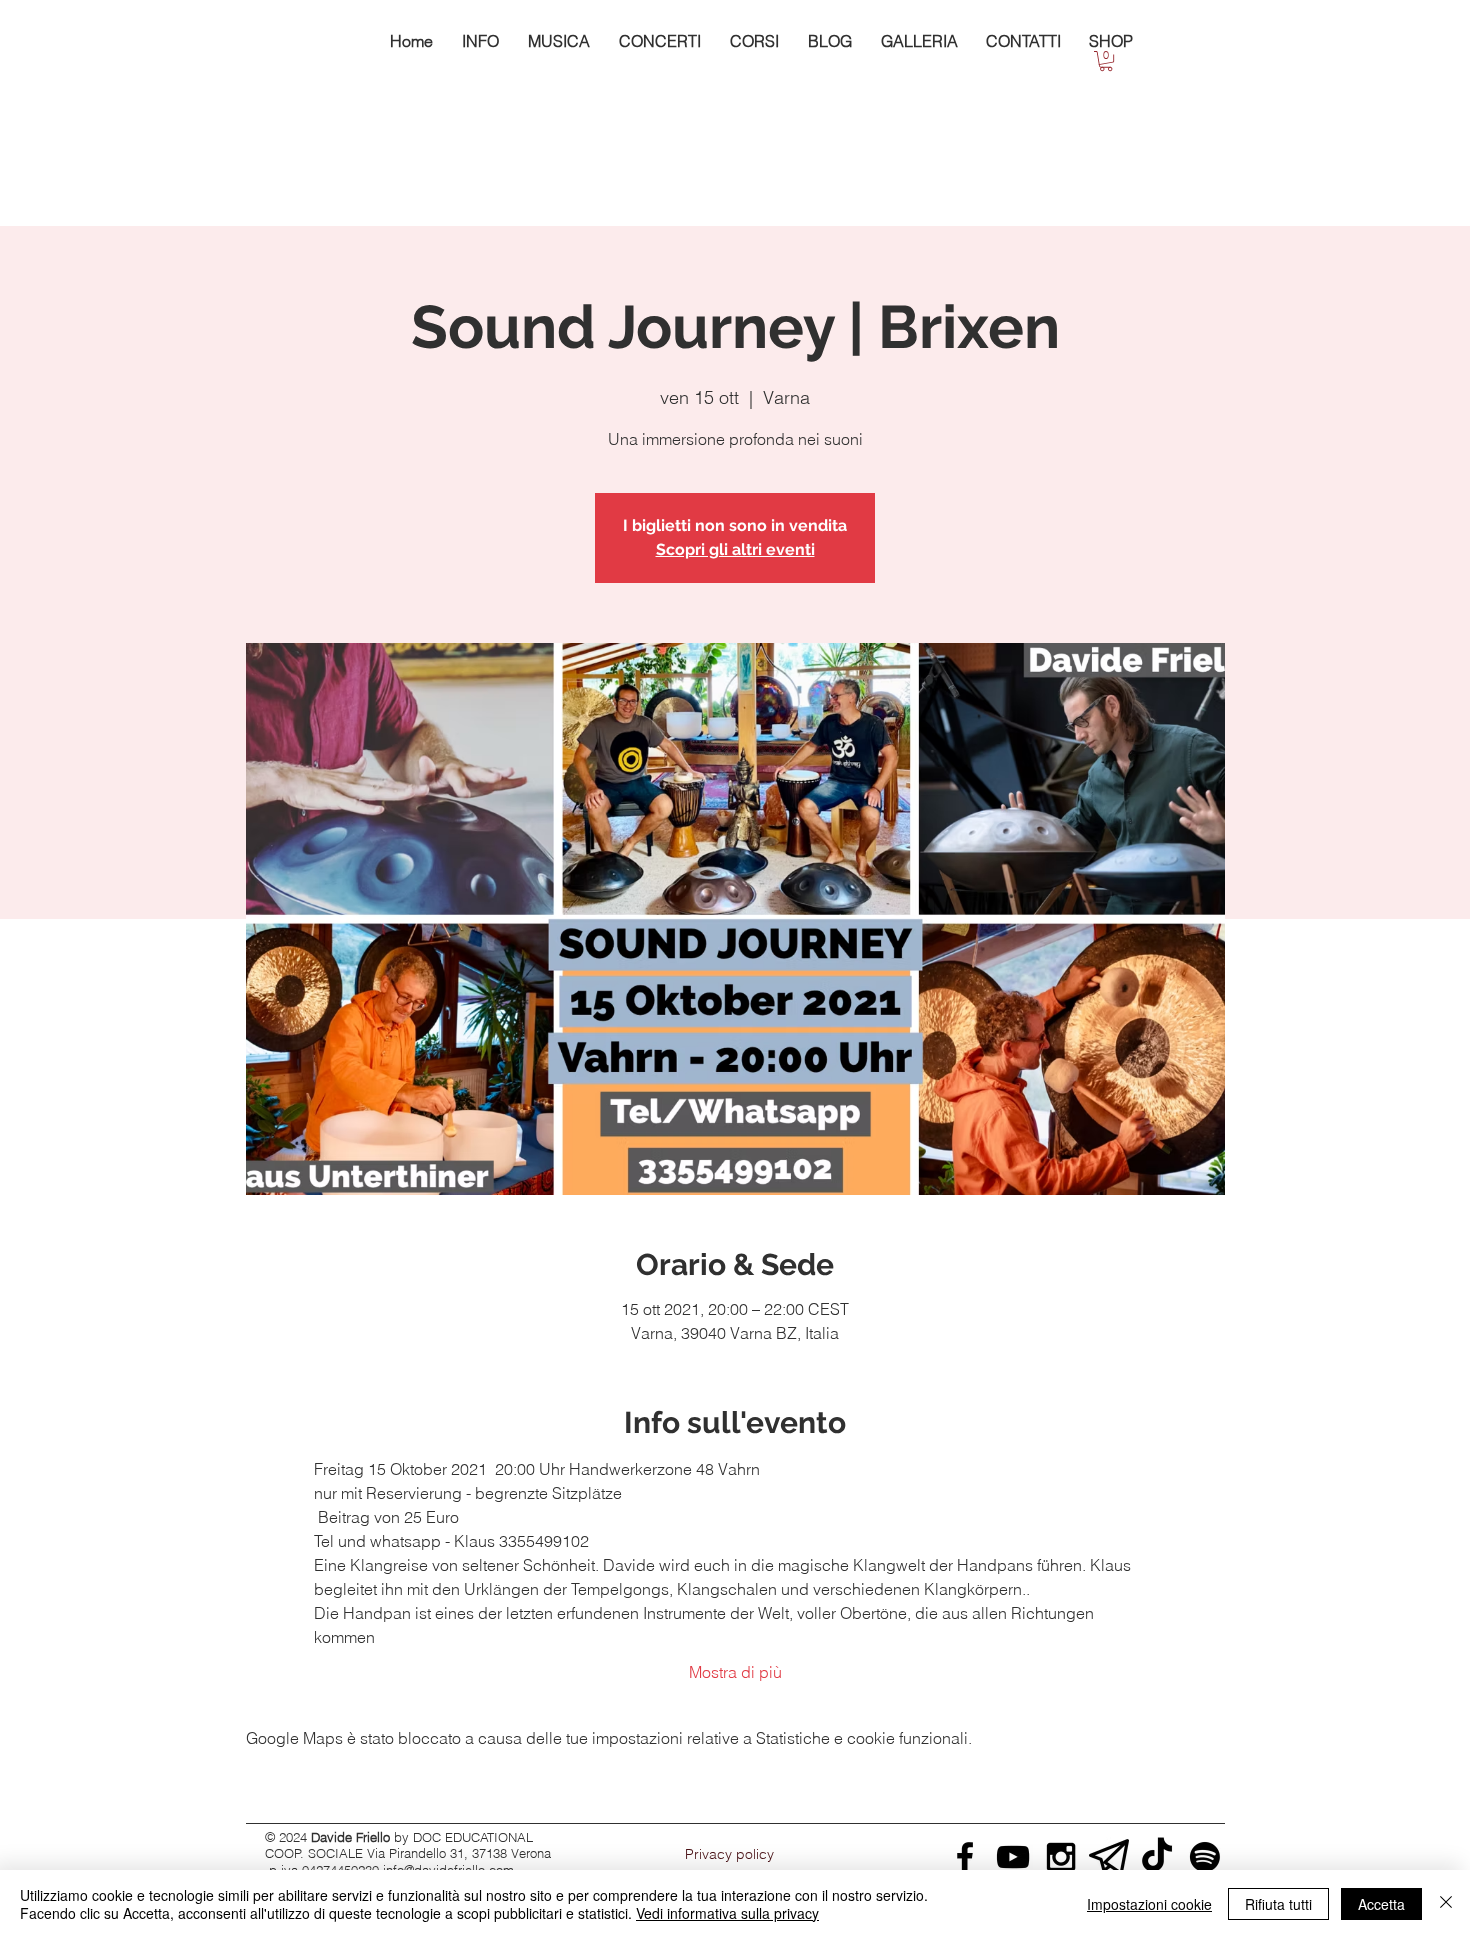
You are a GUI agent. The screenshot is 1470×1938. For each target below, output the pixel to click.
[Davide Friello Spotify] (1205, 1857)
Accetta (1381, 1904)
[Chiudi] (1446, 1904)
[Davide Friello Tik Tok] (1157, 1857)
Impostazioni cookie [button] (1149, 1904)
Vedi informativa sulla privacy (727, 1913)
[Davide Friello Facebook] (965, 1857)
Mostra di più (735, 1672)
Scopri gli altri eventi (735, 549)
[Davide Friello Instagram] (1061, 1857)
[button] (1106, 61)
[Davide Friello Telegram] (1109, 1857)
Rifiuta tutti (1278, 1904)
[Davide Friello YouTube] (1013, 1857)
